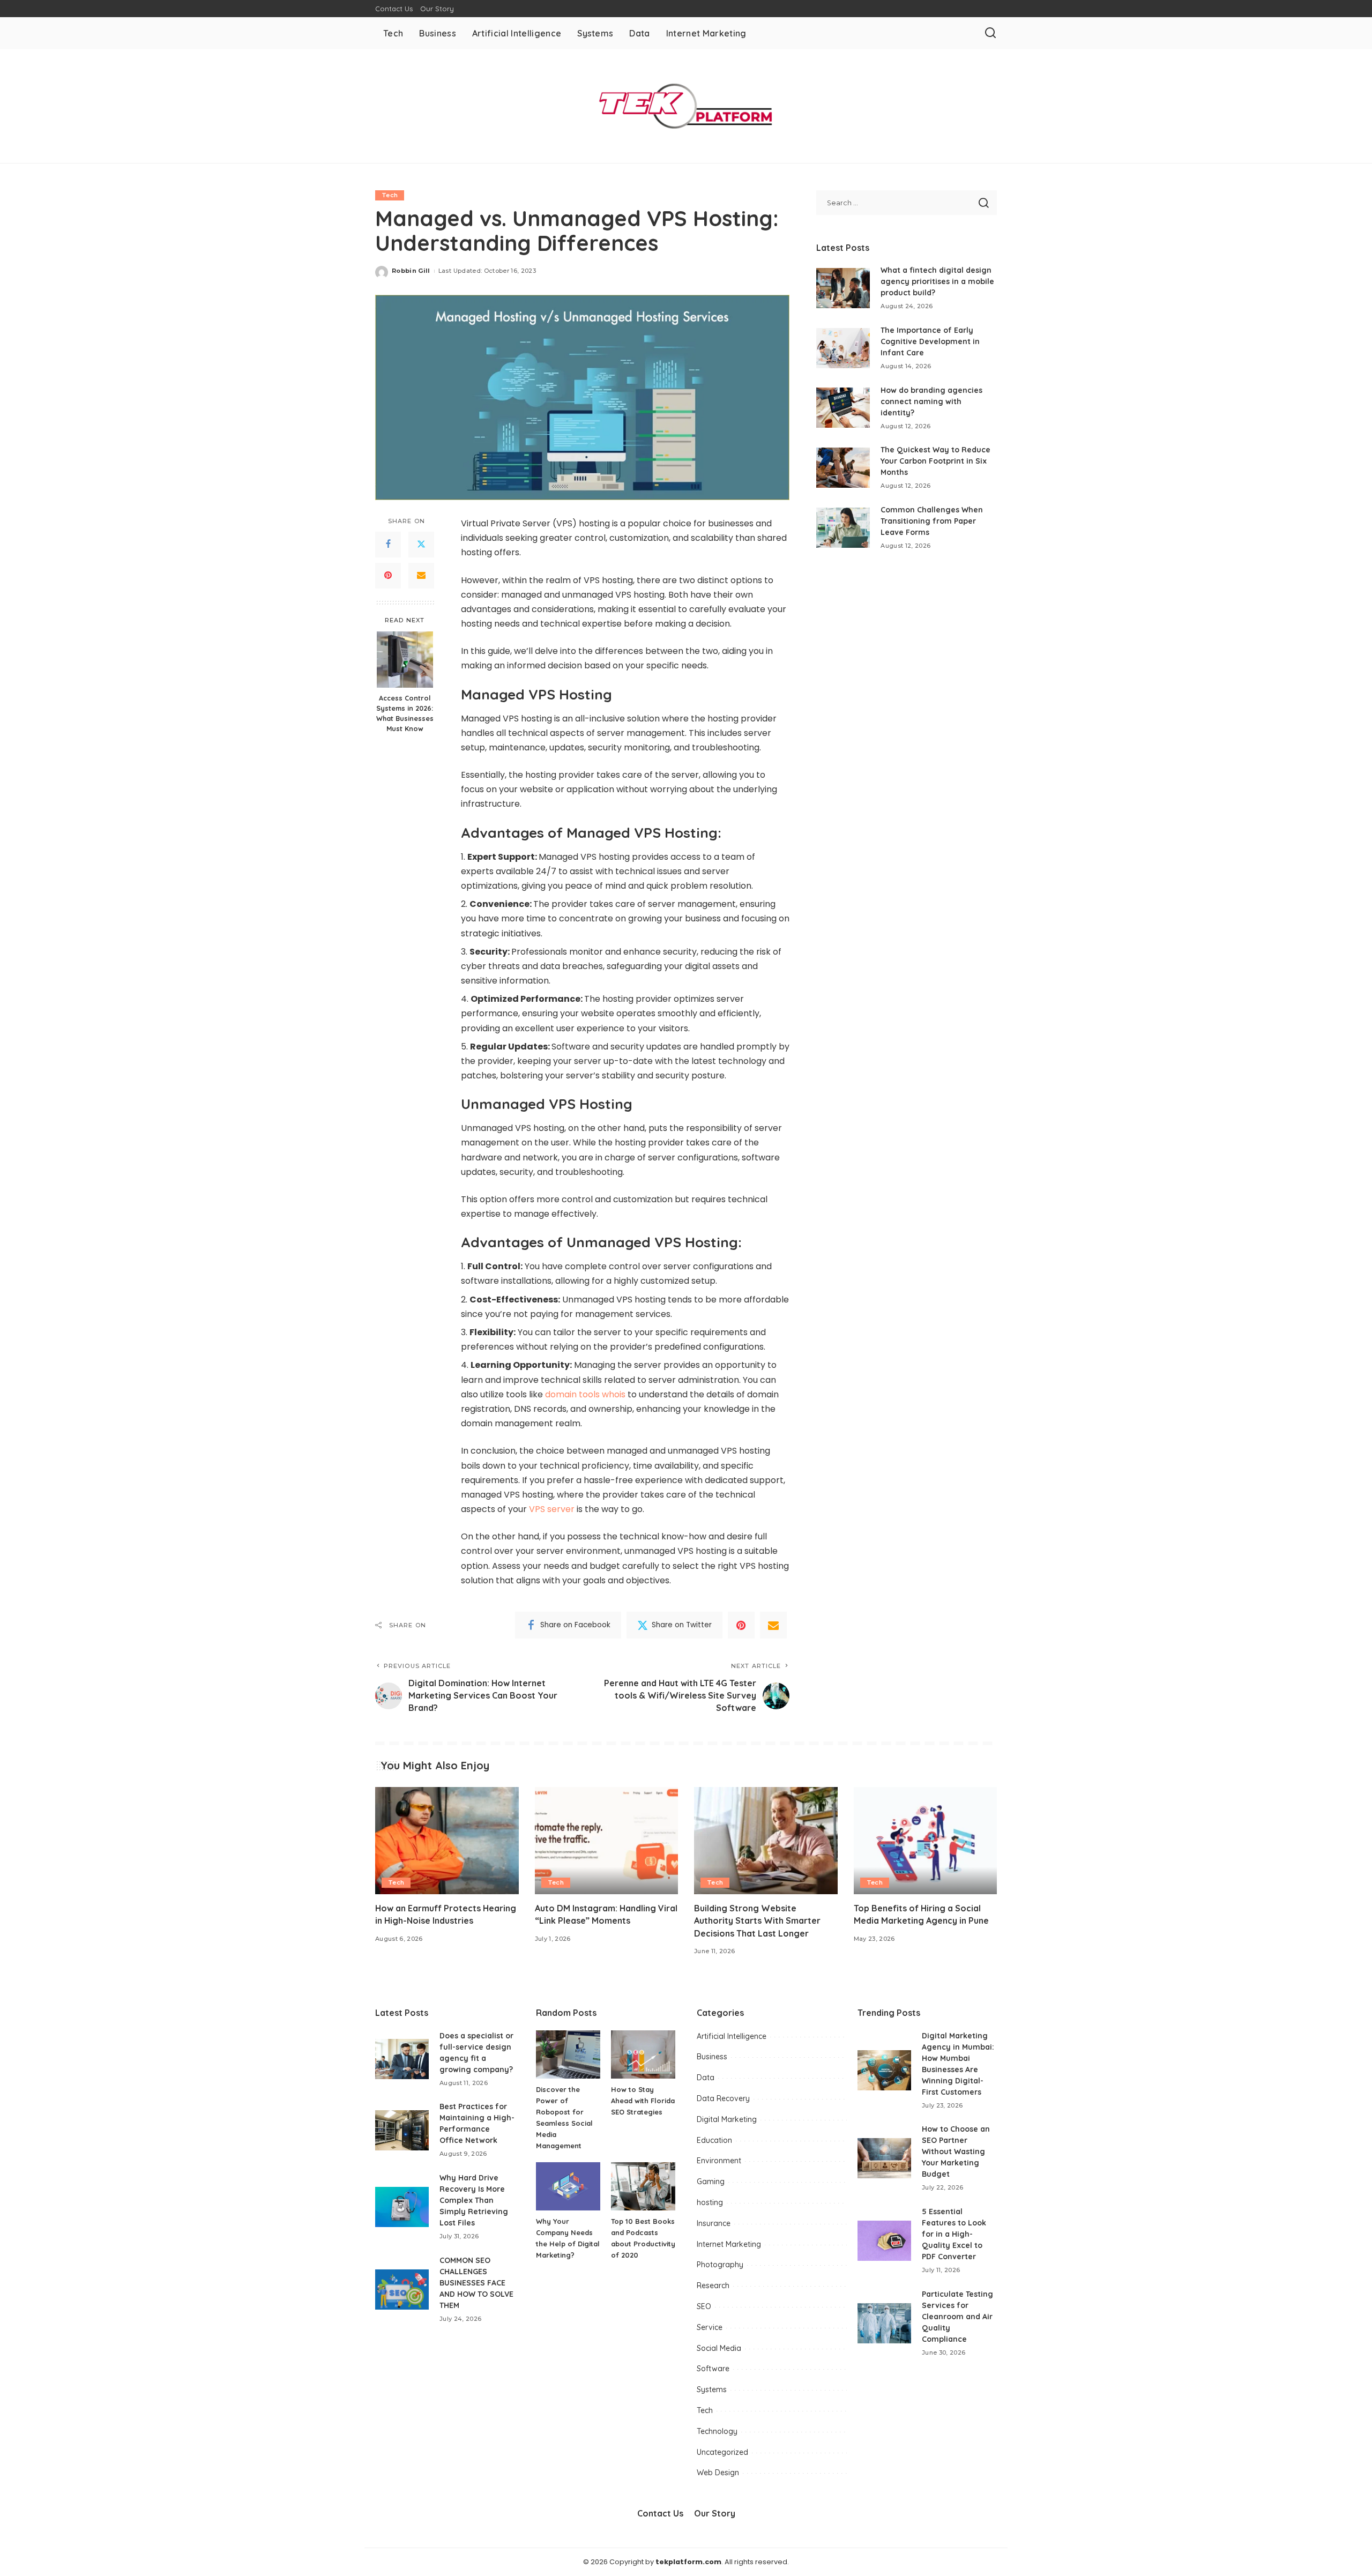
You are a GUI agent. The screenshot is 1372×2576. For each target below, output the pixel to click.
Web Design (718, 2473)
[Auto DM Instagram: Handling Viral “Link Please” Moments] (607, 1841)
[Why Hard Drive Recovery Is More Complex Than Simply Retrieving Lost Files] (402, 2207)
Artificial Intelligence (732, 2036)
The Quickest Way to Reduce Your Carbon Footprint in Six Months (935, 461)
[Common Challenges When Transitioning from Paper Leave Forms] (843, 528)
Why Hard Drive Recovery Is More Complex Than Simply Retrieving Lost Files (474, 2200)
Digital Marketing (727, 2119)
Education (714, 2140)
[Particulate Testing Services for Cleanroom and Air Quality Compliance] (884, 2323)
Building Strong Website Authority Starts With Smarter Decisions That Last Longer (757, 1920)
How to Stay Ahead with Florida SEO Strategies (643, 2101)
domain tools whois (585, 1394)
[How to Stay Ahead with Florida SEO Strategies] (643, 2054)
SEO (704, 2306)
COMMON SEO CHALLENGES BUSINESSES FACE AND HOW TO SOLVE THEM (476, 2283)
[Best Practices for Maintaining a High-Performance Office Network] (402, 2130)
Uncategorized (722, 2452)
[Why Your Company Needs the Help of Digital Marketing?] (568, 2186)
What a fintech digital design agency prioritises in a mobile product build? (937, 281)
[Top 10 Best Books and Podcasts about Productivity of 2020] (643, 2186)
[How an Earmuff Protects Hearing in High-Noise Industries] (447, 1841)
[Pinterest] (388, 576)
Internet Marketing (729, 2244)
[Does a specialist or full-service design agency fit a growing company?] (402, 2059)
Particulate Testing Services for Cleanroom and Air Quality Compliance (957, 2317)
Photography (720, 2265)
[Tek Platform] (686, 106)
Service (710, 2327)
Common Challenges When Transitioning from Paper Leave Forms (932, 521)
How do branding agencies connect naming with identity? (931, 401)
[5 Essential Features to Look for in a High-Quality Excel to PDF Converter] (884, 2241)
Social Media (719, 2348)
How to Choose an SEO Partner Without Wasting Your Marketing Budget (956, 2151)
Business (712, 2057)
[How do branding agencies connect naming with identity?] (843, 408)
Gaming (711, 2182)
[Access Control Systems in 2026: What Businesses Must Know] (405, 660)
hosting (710, 2202)
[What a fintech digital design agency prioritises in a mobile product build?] (843, 288)
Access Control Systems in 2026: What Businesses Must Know (405, 713)
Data (706, 2078)
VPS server (552, 1509)
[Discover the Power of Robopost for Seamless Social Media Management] (568, 2054)
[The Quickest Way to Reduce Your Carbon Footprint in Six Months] (843, 468)
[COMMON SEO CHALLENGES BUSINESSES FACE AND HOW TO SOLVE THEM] (402, 2290)
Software (713, 2369)
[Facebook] (388, 545)
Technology (717, 2431)
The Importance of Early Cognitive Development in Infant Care (930, 341)
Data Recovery (723, 2098)
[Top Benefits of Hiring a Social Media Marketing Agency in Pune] (926, 1841)
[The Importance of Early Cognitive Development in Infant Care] (843, 348)
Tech (390, 195)
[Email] (421, 576)
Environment (719, 2161)
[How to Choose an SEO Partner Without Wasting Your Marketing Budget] (884, 2158)
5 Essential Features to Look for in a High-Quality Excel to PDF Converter (954, 2234)
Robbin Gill (411, 271)
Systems (712, 2389)
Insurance (714, 2223)
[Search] (990, 33)
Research (713, 2285)
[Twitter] (421, 545)
